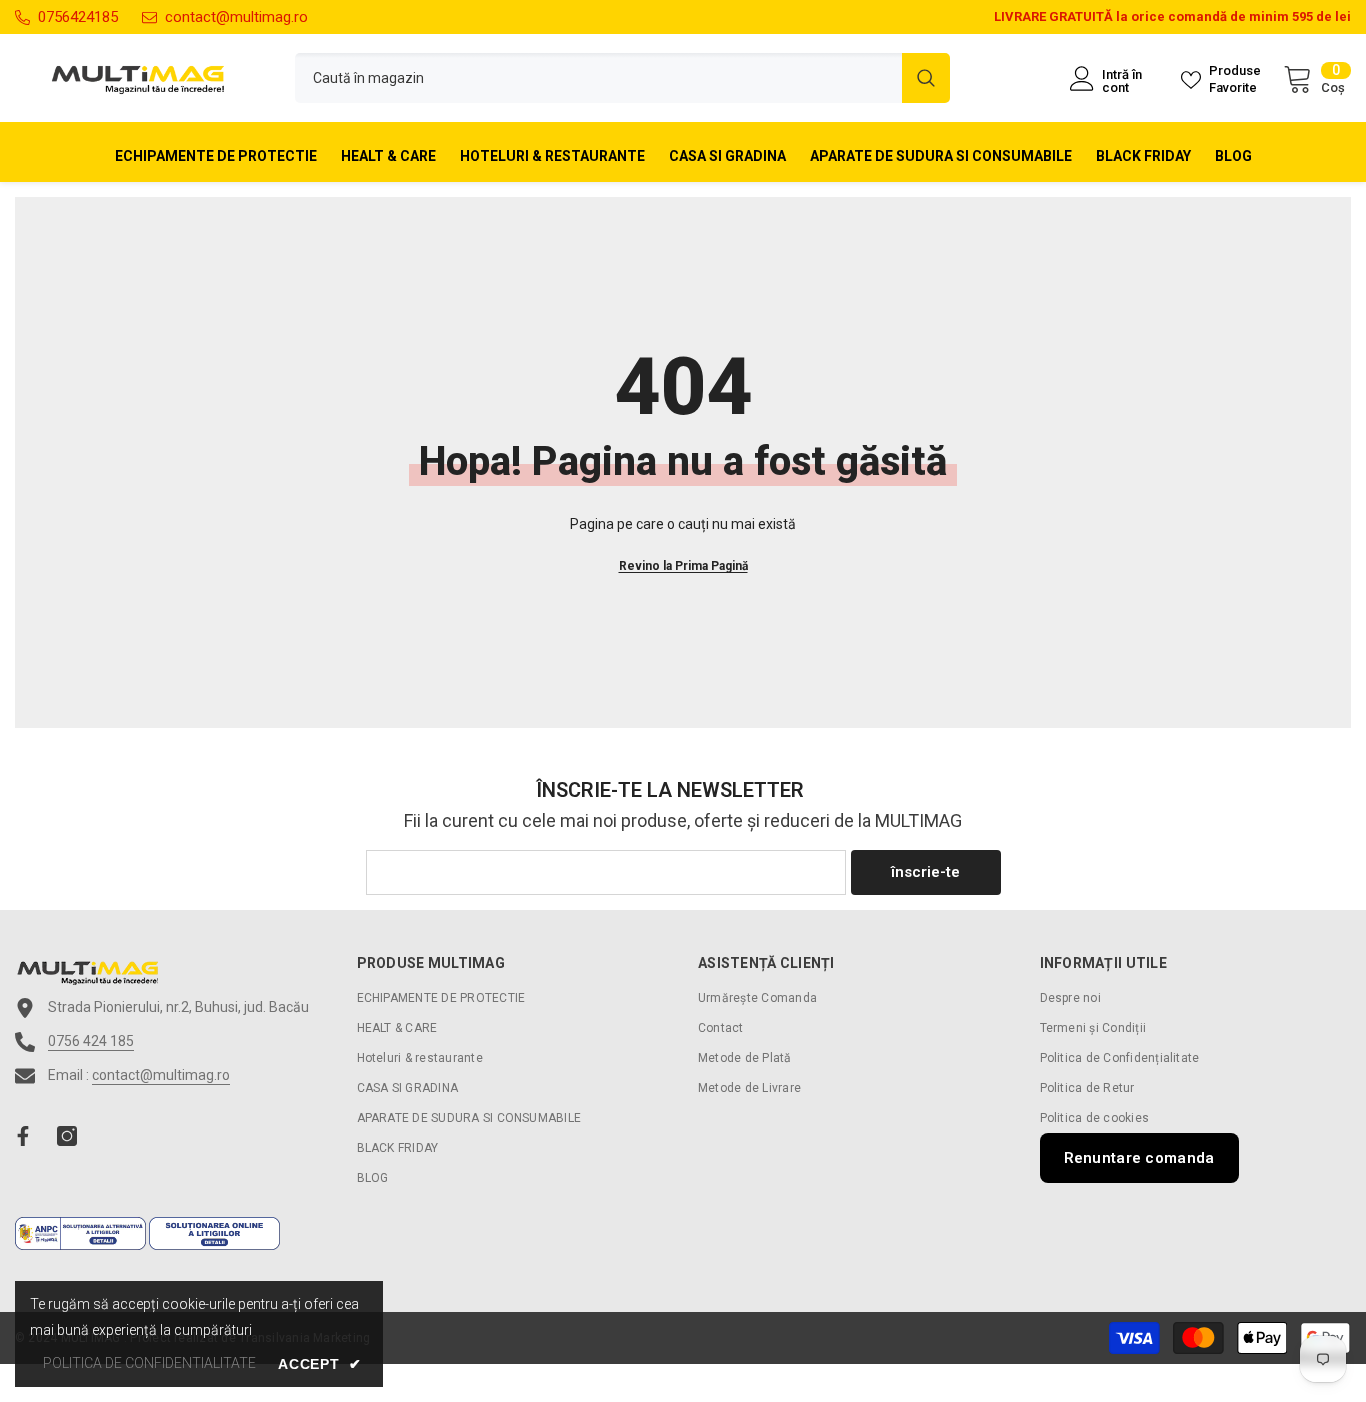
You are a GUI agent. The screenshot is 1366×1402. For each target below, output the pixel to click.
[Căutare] (622, 78)
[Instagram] (67, 1136)
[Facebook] (23, 1136)
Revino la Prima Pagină (683, 566)
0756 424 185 (91, 1041)
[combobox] (598, 78)
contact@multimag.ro (236, 17)
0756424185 (78, 17)
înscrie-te (925, 872)
